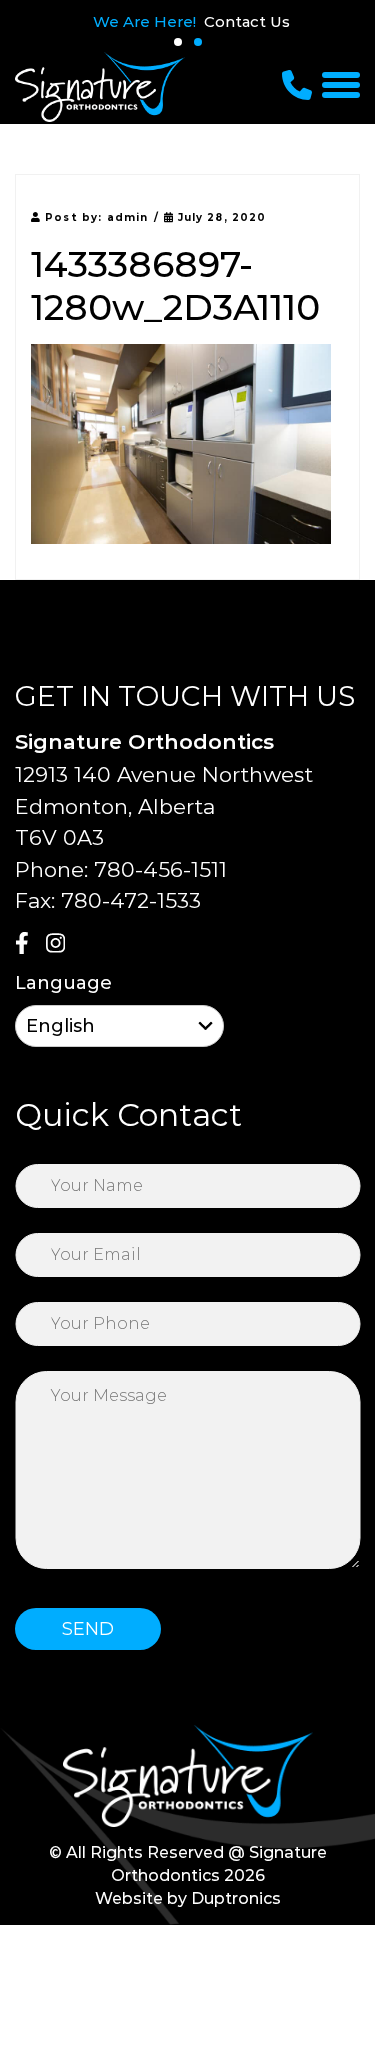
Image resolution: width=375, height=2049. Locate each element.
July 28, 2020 (220, 217)
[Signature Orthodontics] (100, 86)
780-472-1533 (131, 900)
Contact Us (247, 21)
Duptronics (236, 1898)
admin (128, 217)
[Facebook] (28, 945)
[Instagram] (59, 945)
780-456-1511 (160, 869)
